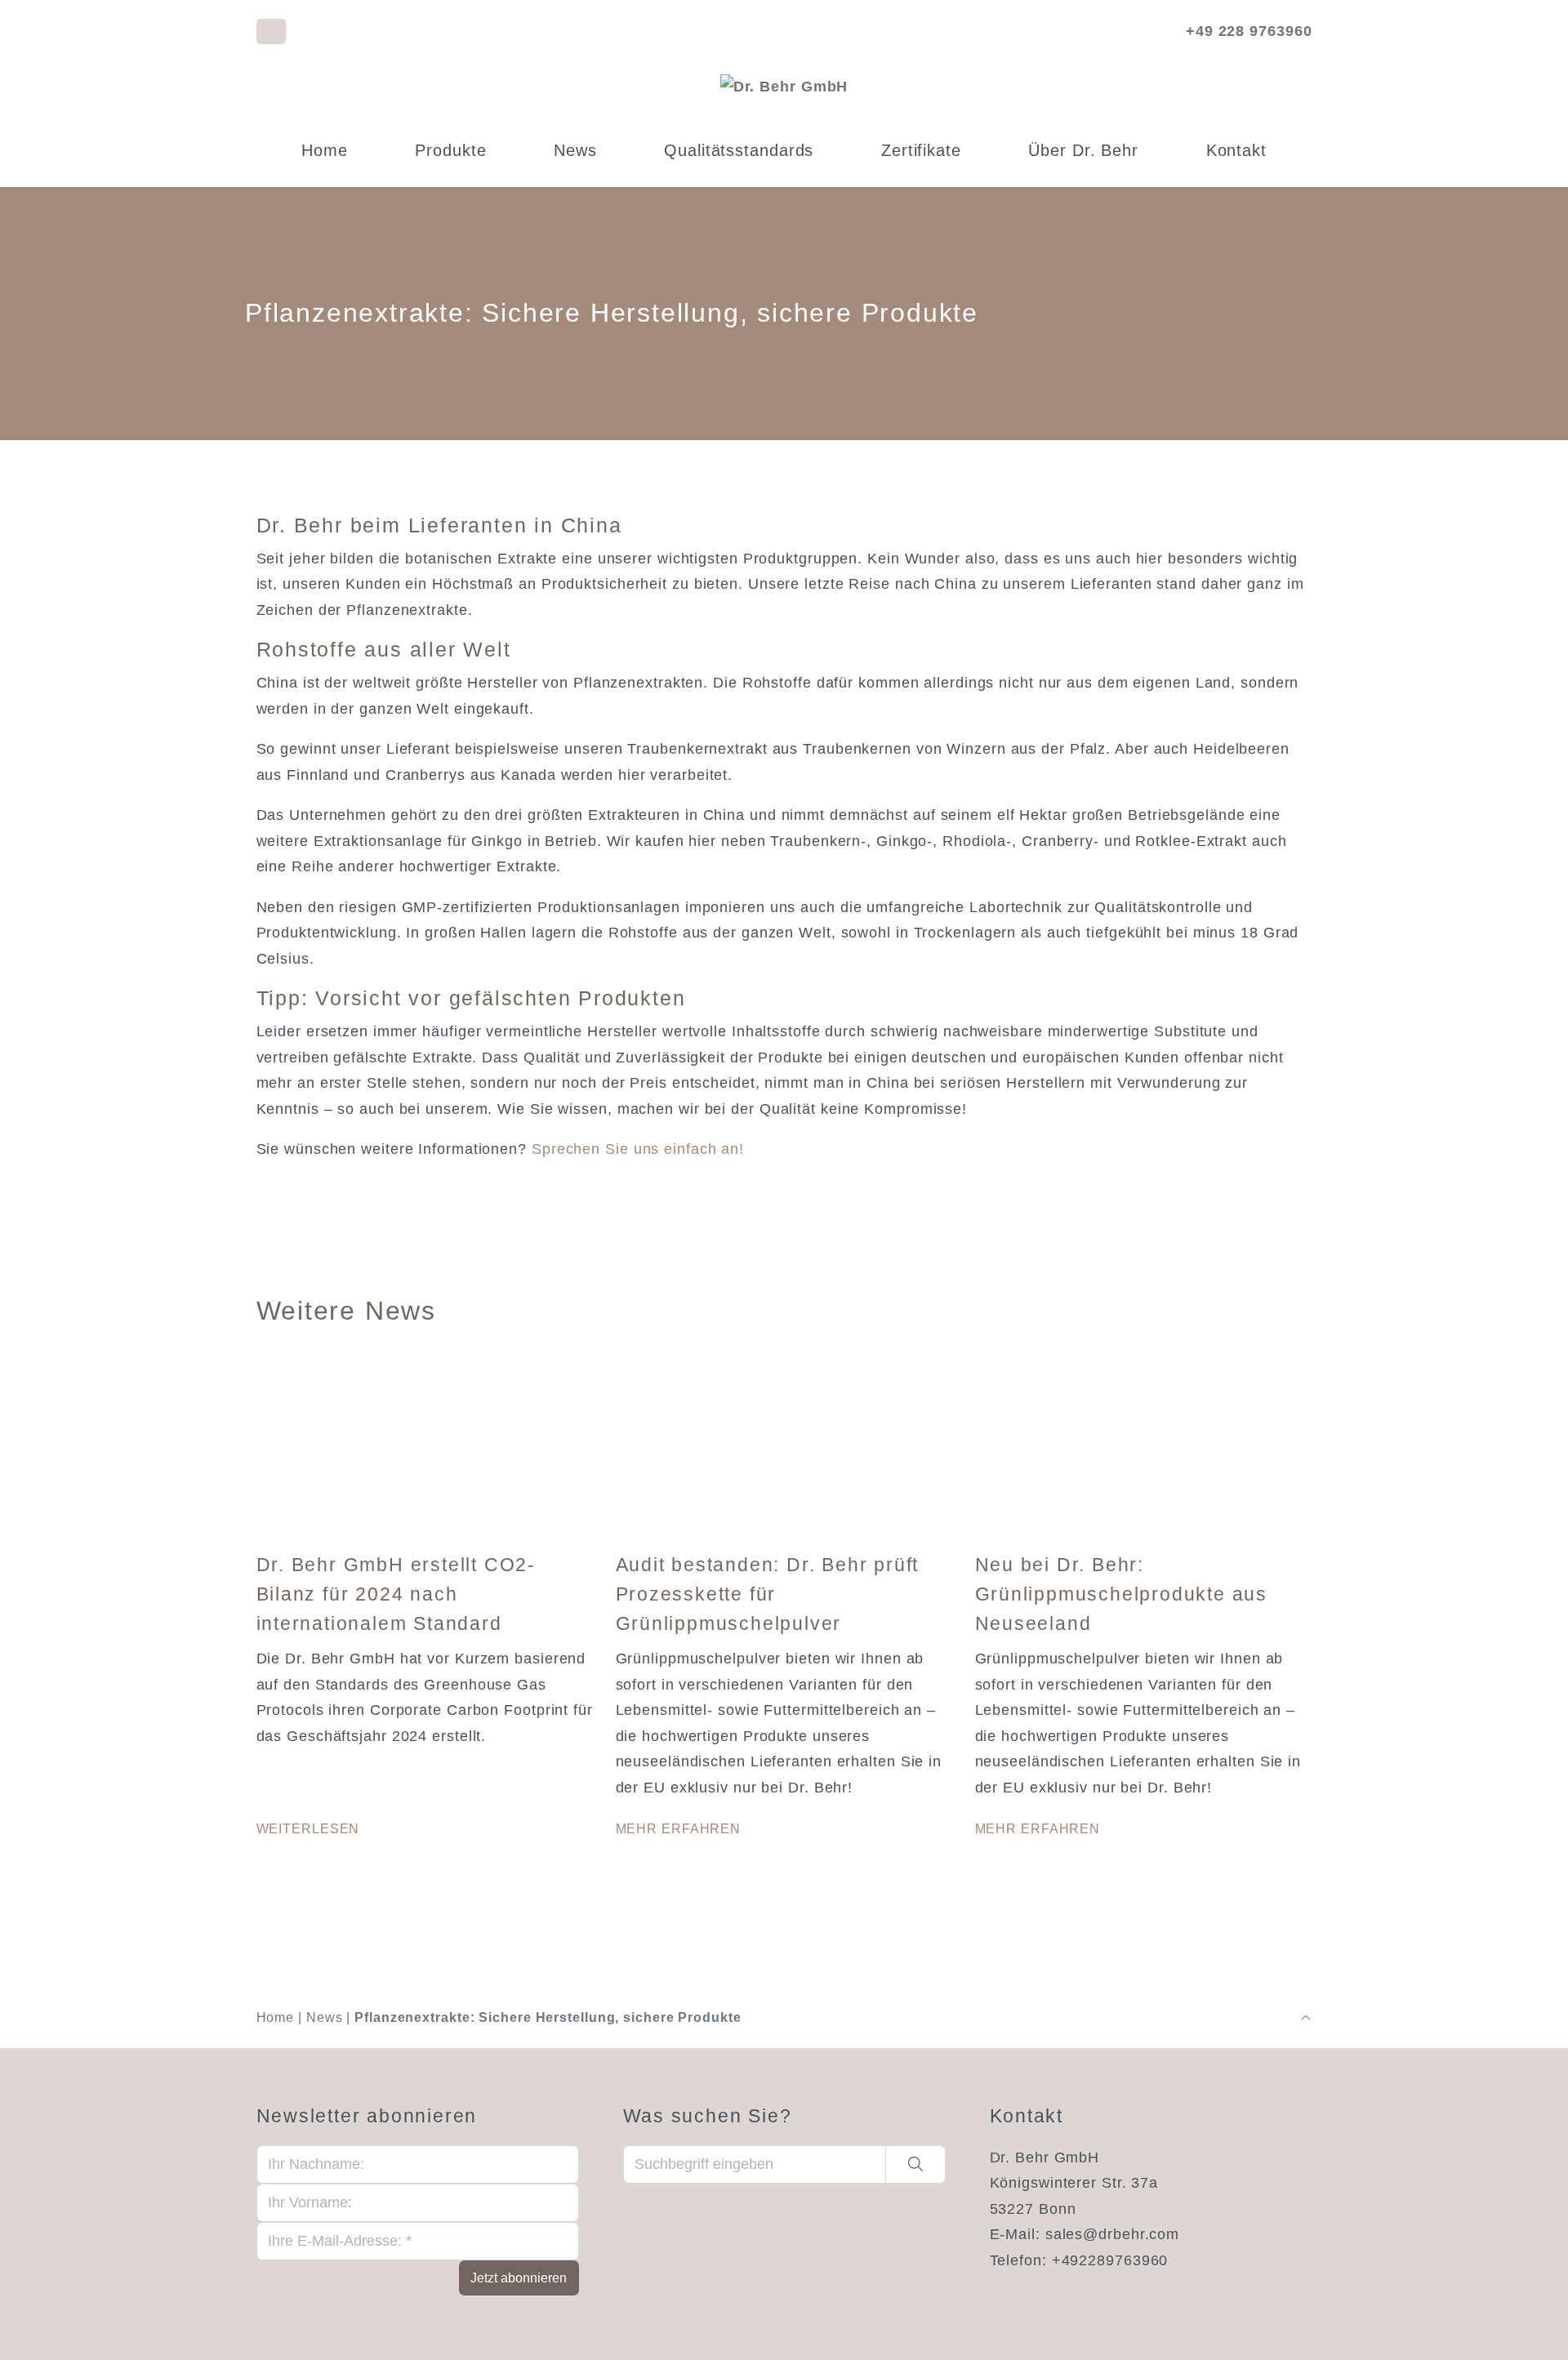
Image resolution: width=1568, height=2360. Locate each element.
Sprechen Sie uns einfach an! (638, 1149)
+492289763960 (1110, 2260)
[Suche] (916, 2164)
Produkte (450, 150)
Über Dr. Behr (1083, 150)
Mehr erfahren (679, 1829)
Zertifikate (921, 150)
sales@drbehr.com (1112, 2234)
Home (325, 150)
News (575, 150)
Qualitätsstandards (739, 150)
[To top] (1306, 2018)
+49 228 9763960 (1249, 31)
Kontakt (1236, 150)
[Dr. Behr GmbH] (784, 87)
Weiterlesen (308, 1829)
